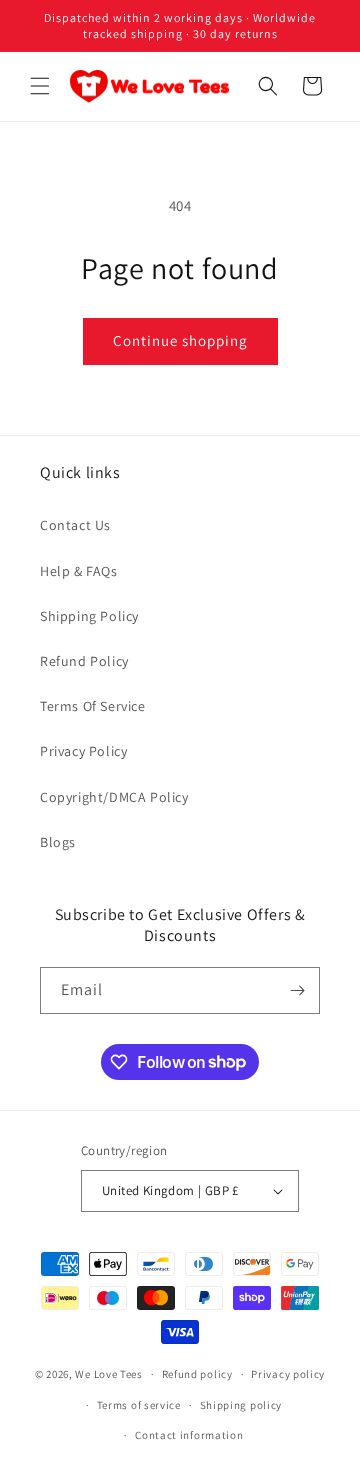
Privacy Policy (83, 751)
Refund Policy (84, 661)
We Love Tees (108, 1374)
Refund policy (197, 1374)
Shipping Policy (89, 616)
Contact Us (75, 525)
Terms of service (139, 1405)
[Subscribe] (297, 990)
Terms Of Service (93, 706)
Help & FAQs (79, 571)
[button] (40, 86)
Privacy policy (288, 1374)
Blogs (58, 842)
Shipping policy (241, 1405)
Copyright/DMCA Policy (114, 797)
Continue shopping (180, 340)
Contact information (189, 1435)
